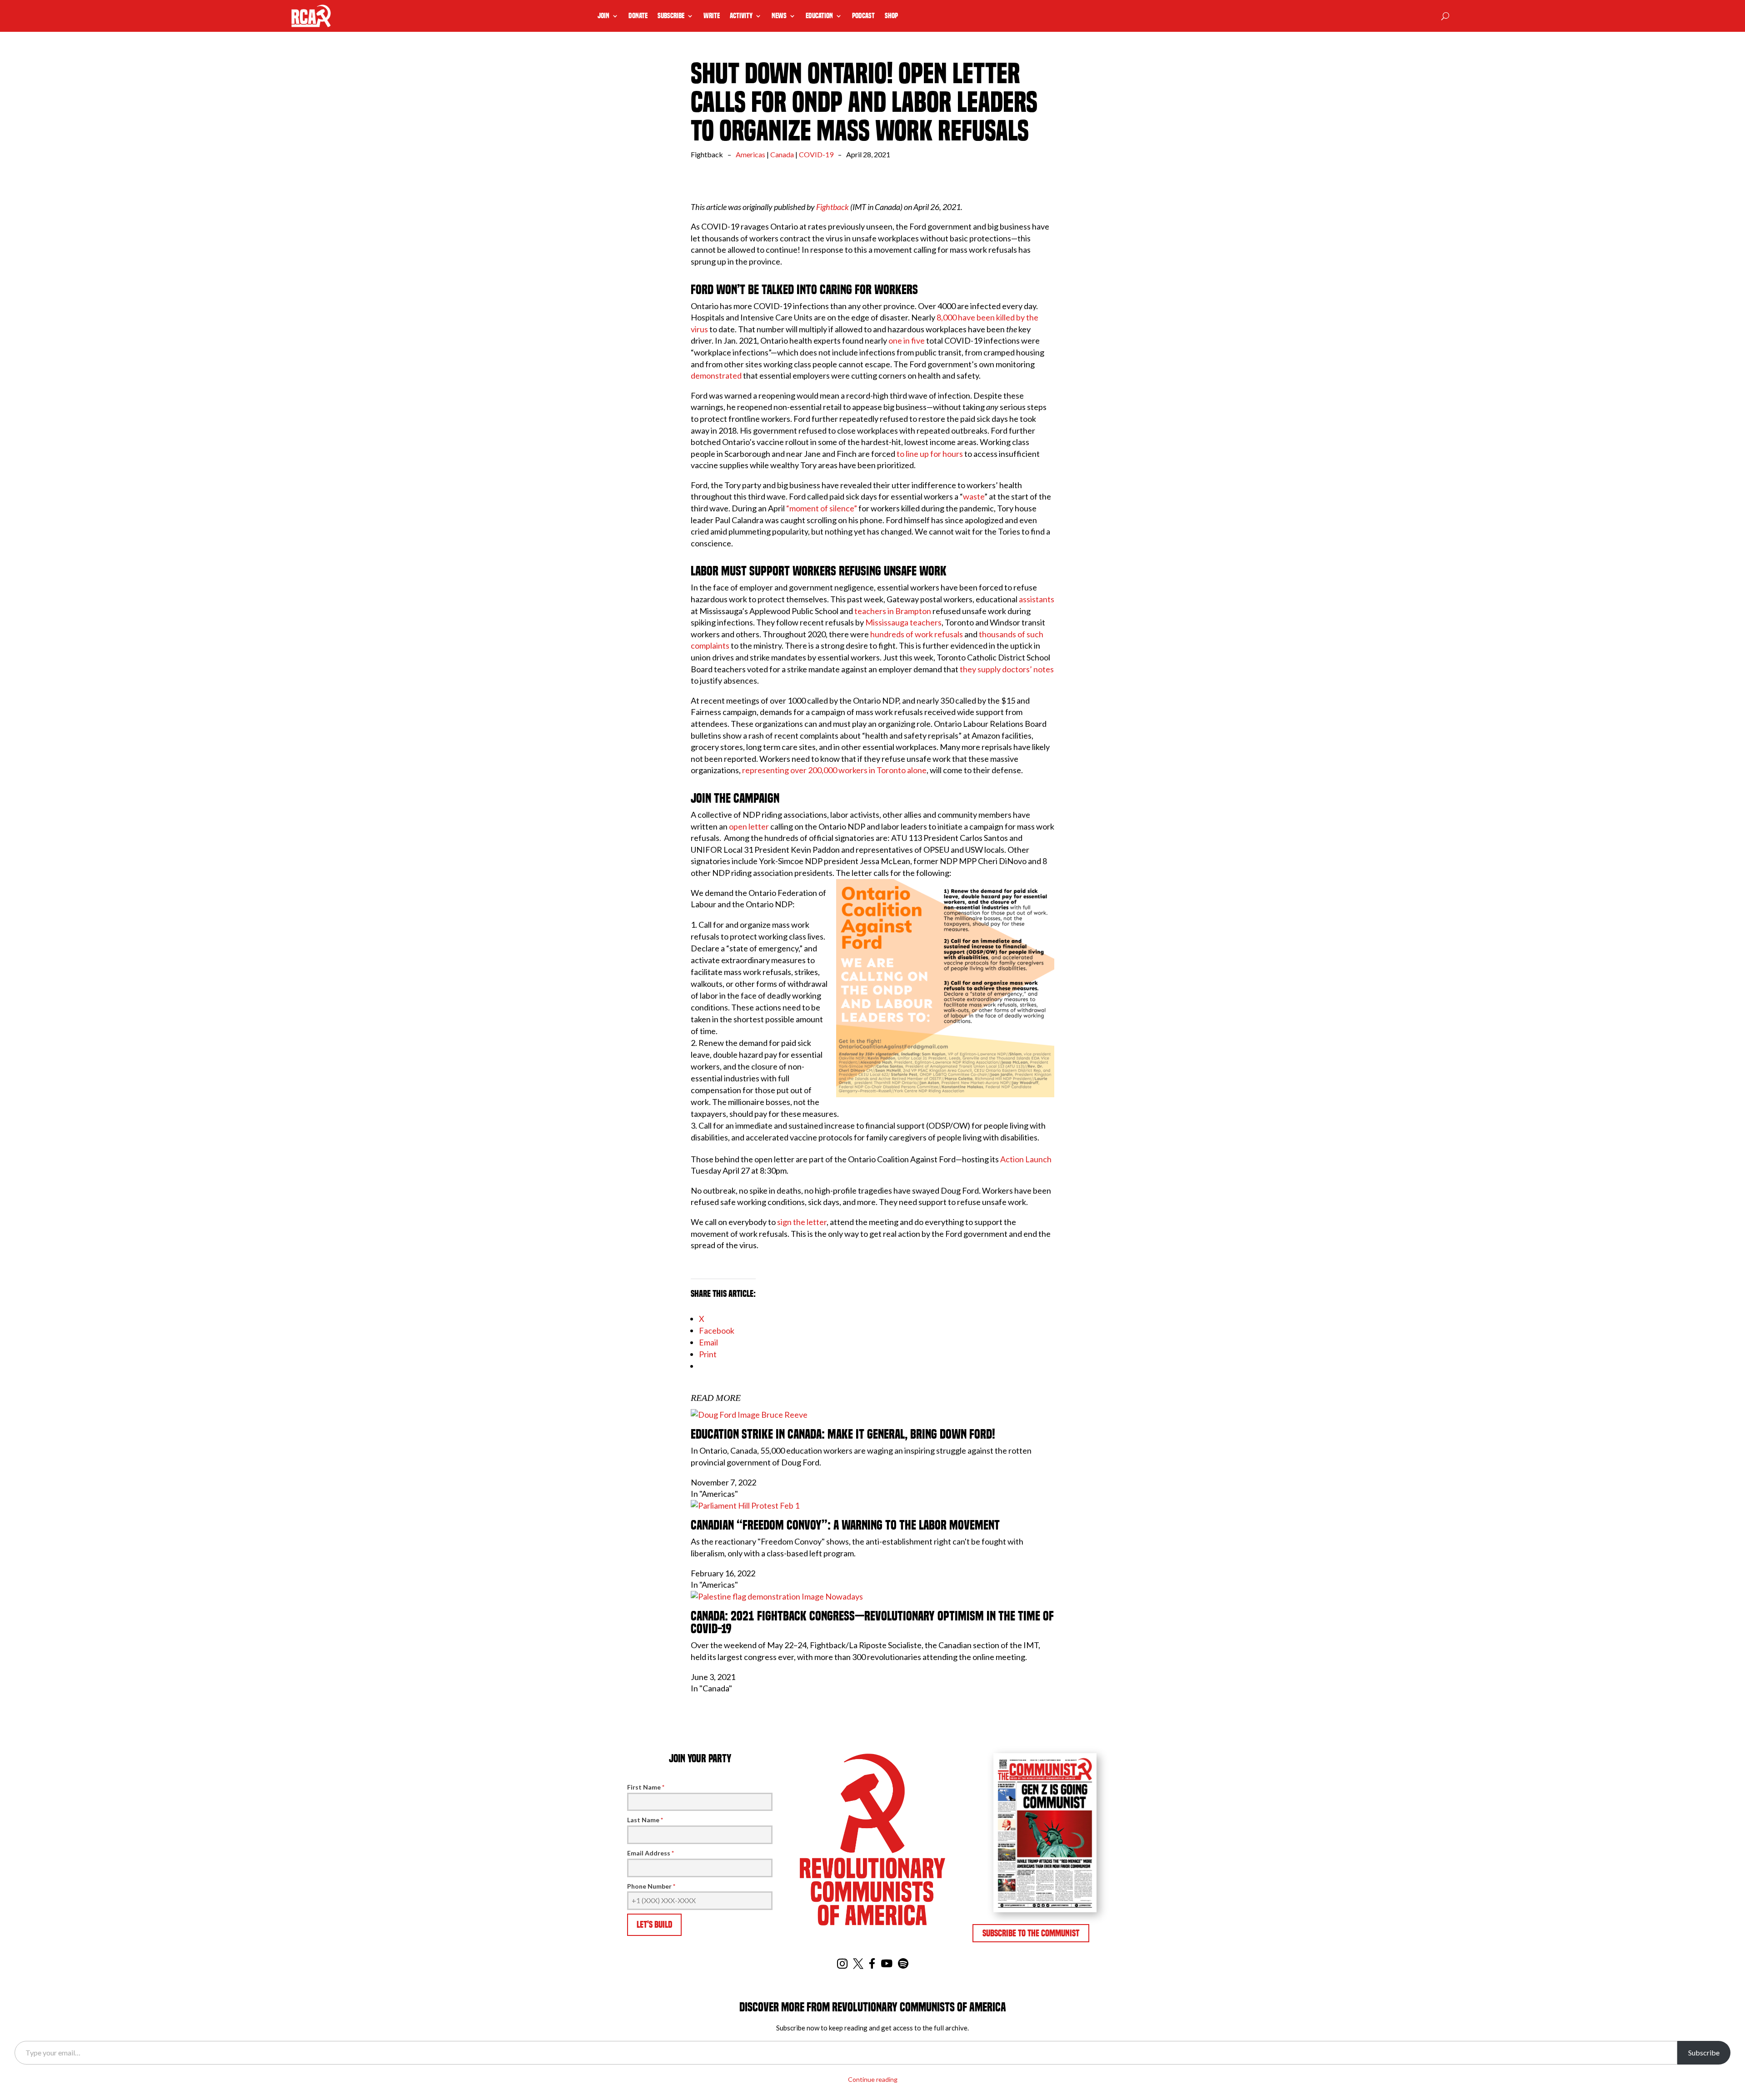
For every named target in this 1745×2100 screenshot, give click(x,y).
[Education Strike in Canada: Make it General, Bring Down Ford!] (749, 1415)
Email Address (651, 1853)
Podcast (863, 16)
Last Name (645, 1820)
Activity (741, 16)
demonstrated (716, 375)
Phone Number (651, 1886)
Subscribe (671, 16)
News (779, 16)
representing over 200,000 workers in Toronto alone (834, 770)
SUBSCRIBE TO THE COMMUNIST (1031, 1933)
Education (819, 16)
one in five (907, 340)
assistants (1037, 599)
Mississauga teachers (903, 622)
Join (603, 16)
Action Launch (1026, 1159)
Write (712, 16)
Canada (782, 154)
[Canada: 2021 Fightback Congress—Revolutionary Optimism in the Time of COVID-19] (777, 1596)
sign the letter (802, 1222)
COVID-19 (816, 154)
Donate (638, 16)
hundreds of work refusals (917, 634)
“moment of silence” (822, 508)
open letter (749, 826)
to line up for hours (930, 454)
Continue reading (873, 2079)
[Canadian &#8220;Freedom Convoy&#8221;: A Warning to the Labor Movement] (745, 1505)
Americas (750, 154)
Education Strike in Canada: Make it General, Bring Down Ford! (843, 1434)
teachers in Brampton (893, 611)
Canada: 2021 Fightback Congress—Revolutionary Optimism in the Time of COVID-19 (872, 1622)
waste (974, 496)
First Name (646, 1787)
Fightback (833, 207)
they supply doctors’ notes (1007, 669)
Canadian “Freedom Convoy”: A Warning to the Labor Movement (845, 1525)
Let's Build (654, 1925)
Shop (891, 16)
